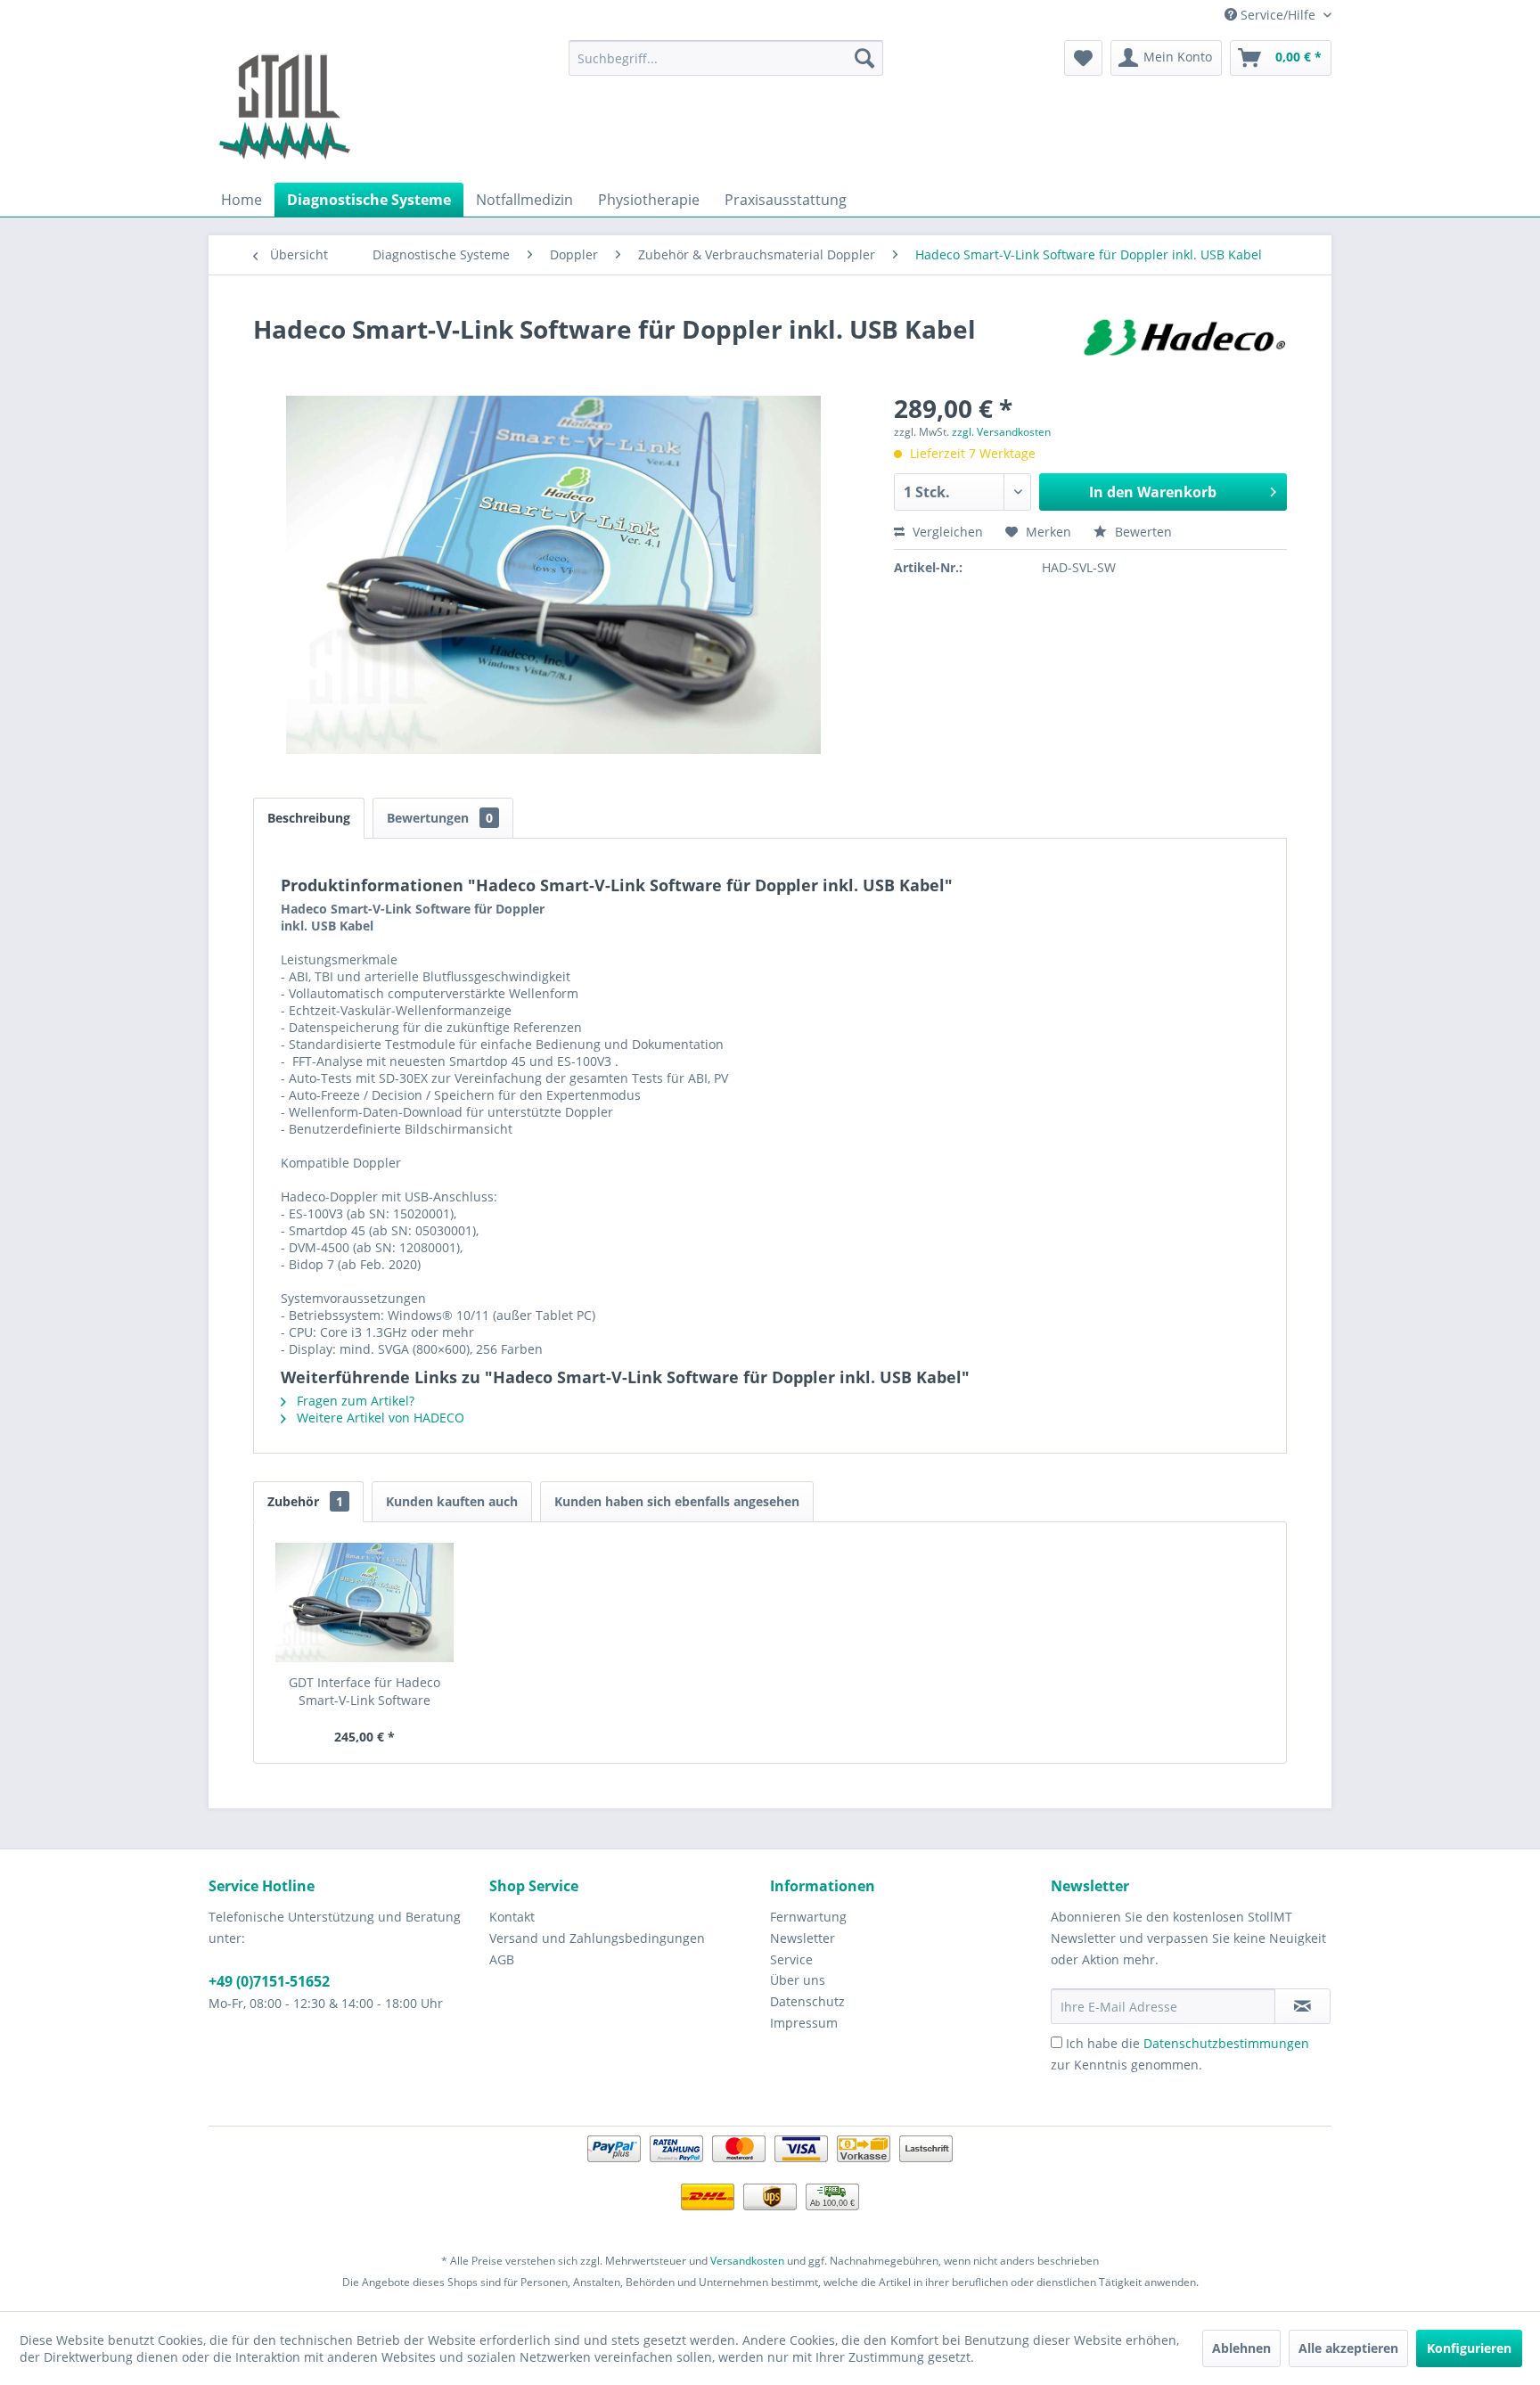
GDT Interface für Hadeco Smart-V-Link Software (365, 1691)
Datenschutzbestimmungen (1226, 2043)
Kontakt (512, 1917)
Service (791, 1959)
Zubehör (305, 1501)
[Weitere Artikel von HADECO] (1184, 347)
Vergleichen (946, 532)
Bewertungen (440, 818)
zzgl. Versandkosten (1001, 432)
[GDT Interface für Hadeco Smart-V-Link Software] (365, 1602)
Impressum (804, 2023)
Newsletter (803, 1938)
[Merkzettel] (1083, 58)
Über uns (798, 1980)
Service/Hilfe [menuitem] (1278, 15)
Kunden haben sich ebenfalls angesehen (677, 1501)
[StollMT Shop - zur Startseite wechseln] (284, 107)
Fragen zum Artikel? (354, 1401)
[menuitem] (726, 58)
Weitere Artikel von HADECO (379, 1418)
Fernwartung (808, 1917)
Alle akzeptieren (1348, 2348)
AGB (502, 1959)
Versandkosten (747, 2261)
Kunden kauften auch (452, 1501)
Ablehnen (1241, 2348)
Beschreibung (309, 818)
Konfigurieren (1469, 2348)
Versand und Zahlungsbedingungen (597, 1938)
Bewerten (1142, 532)
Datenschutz (807, 2001)
